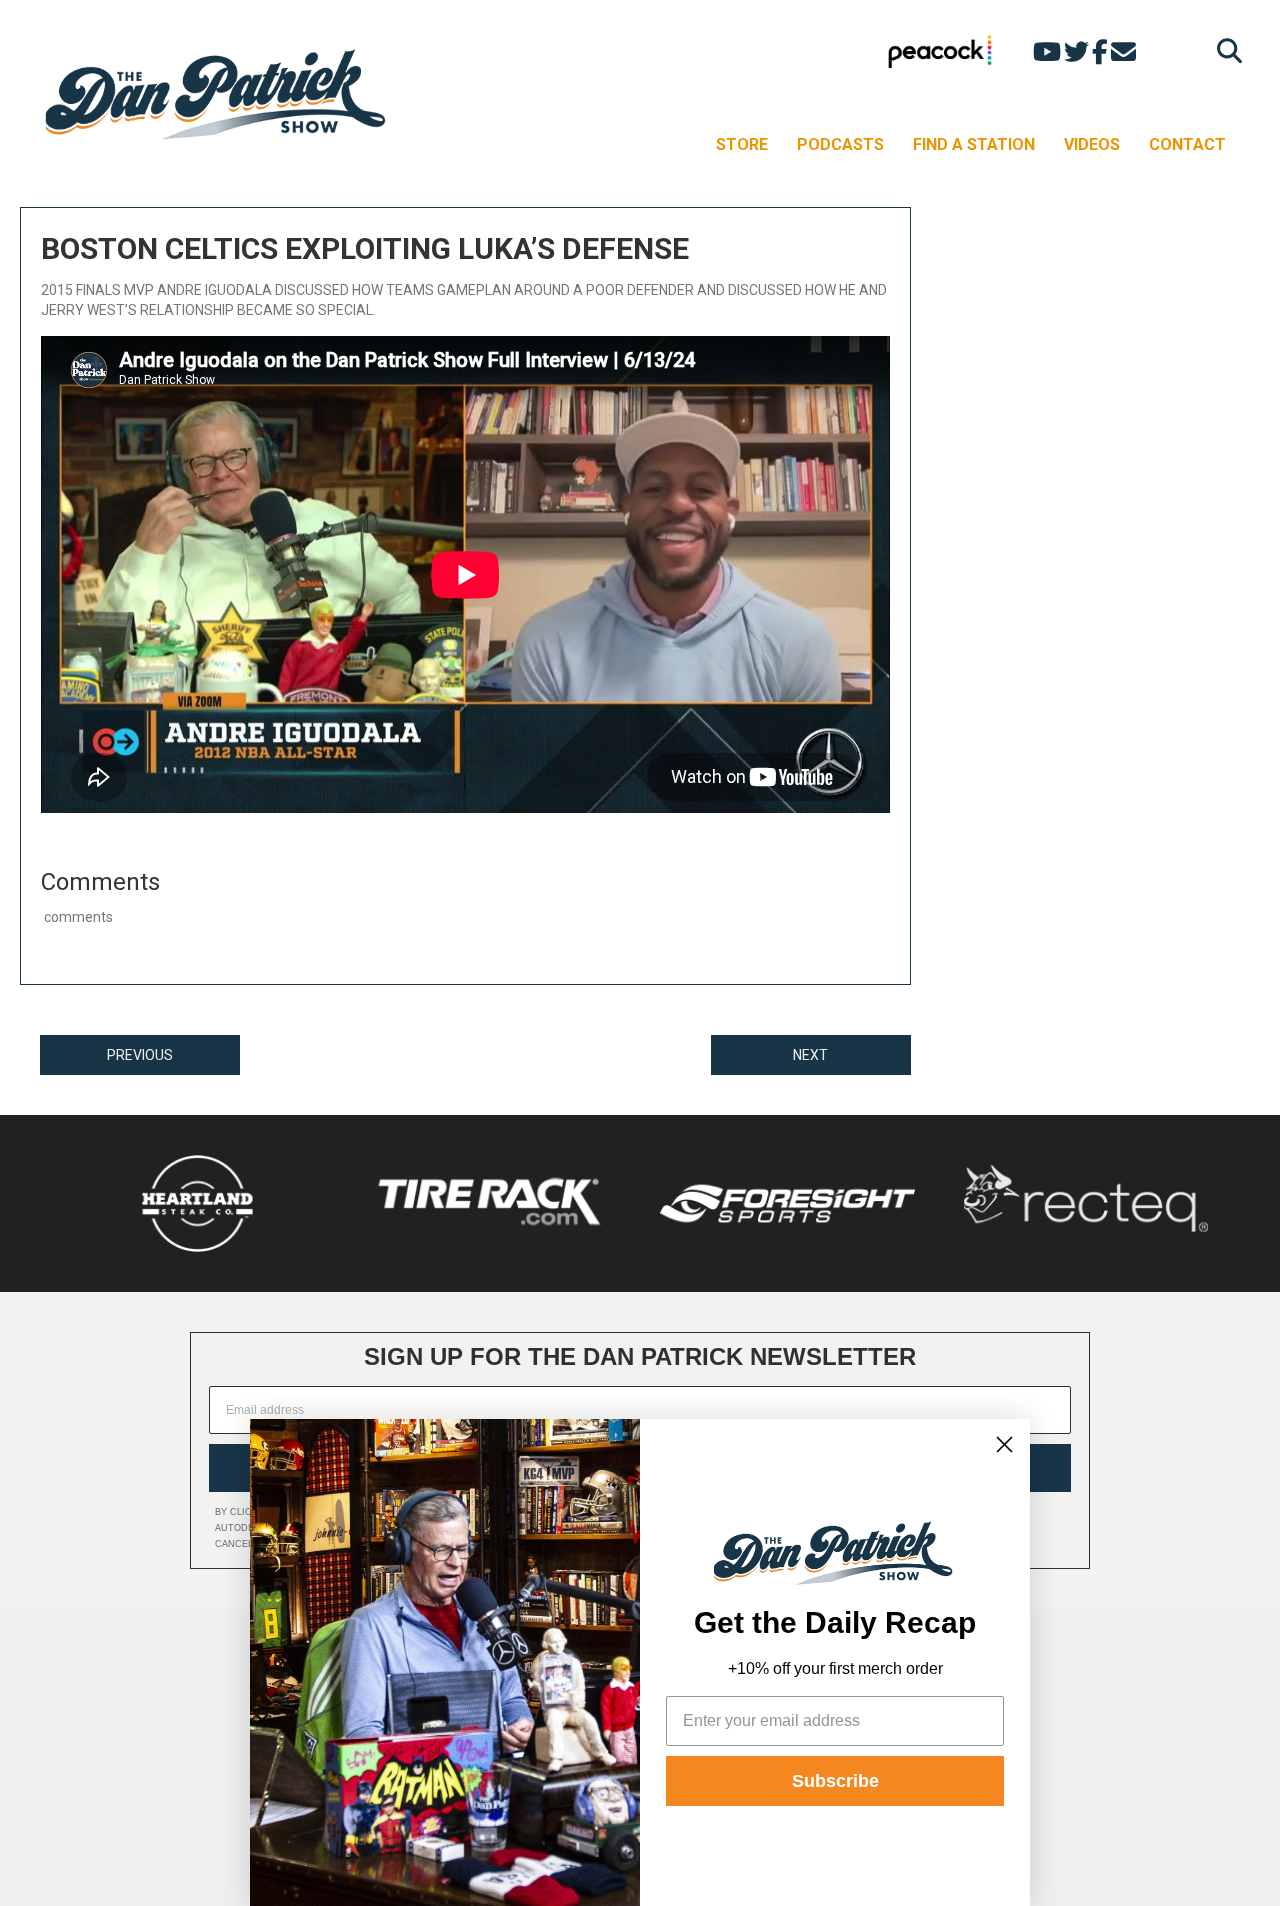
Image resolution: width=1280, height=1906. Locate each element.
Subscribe (835, 1781)
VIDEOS (1092, 144)
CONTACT (1187, 144)
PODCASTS (840, 144)
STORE (742, 144)
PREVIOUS (140, 1055)
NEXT (810, 1055)
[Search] (1224, 50)
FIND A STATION (974, 144)
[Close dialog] (1004, 1444)
